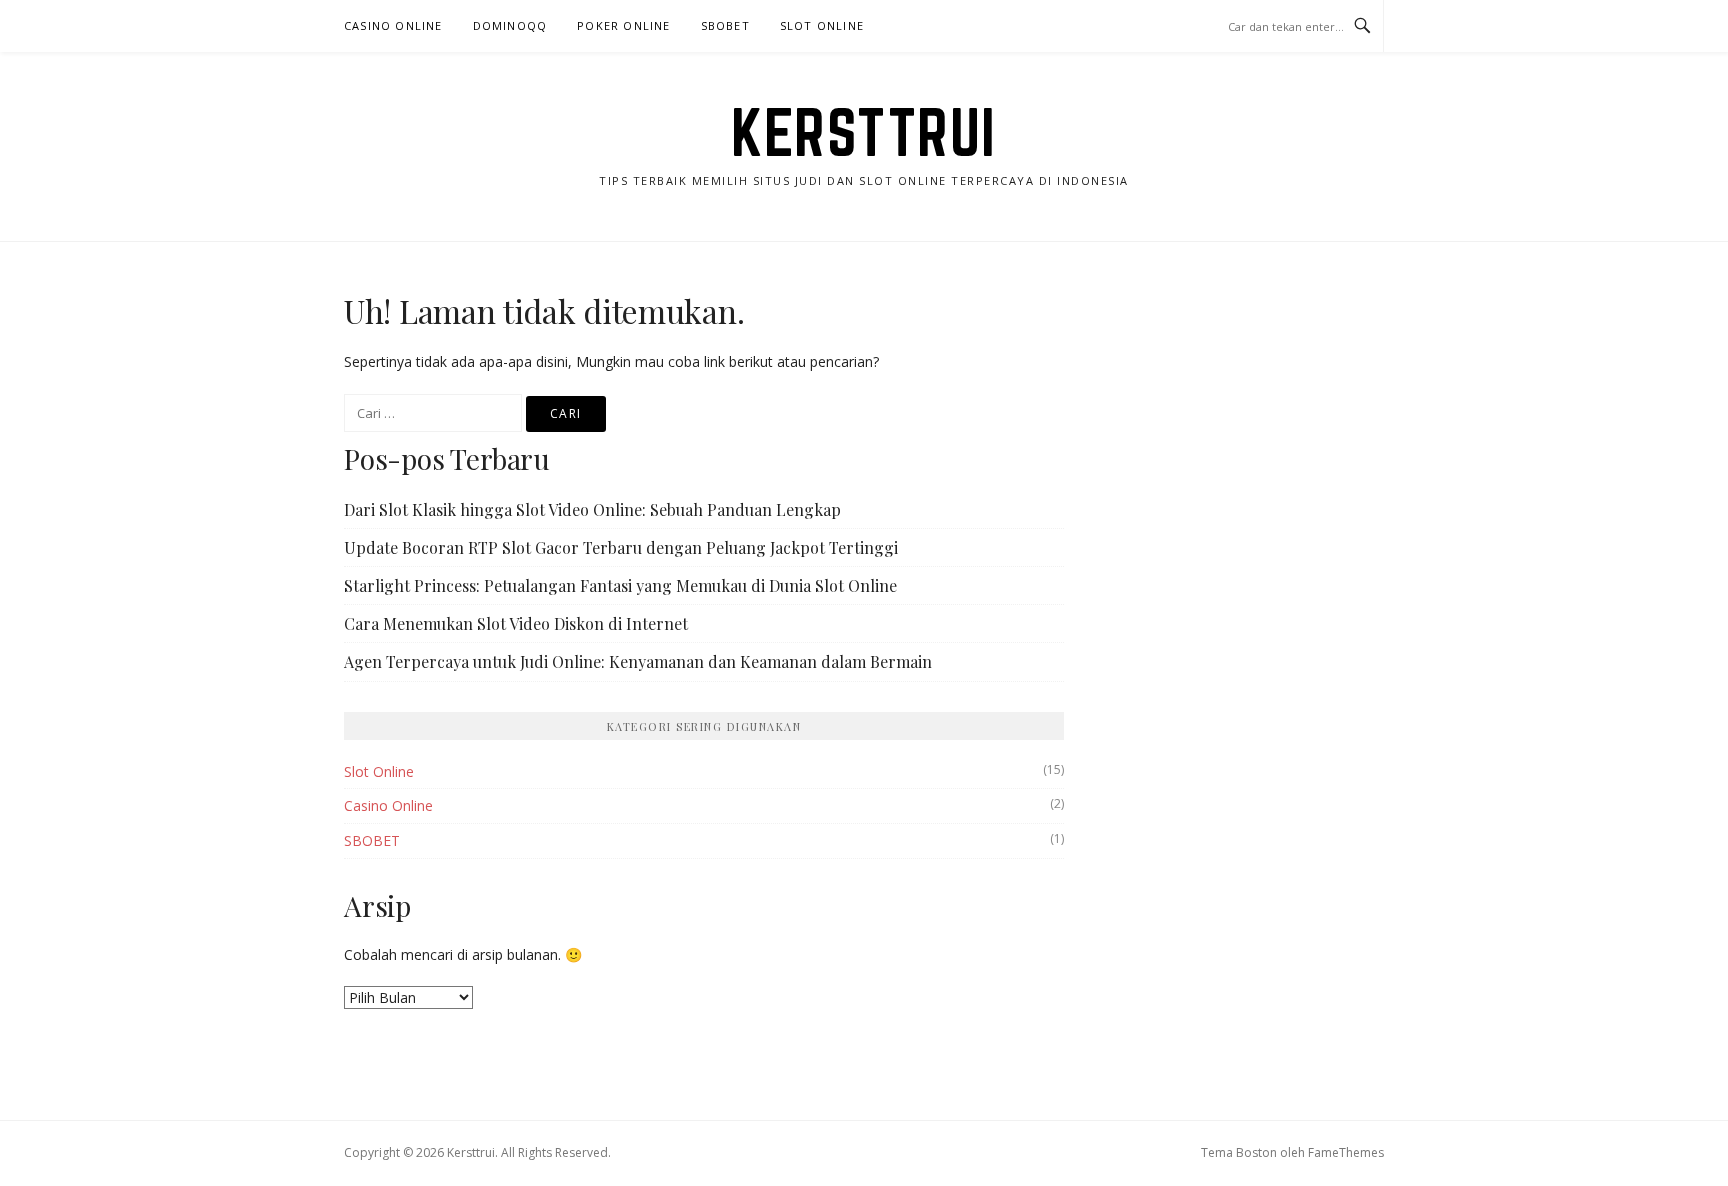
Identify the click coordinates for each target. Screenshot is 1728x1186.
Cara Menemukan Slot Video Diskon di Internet (516, 623)
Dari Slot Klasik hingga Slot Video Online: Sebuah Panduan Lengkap (592, 509)
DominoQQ (510, 25)
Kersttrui (864, 132)
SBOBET (725, 25)
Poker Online (623, 25)
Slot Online (822, 25)
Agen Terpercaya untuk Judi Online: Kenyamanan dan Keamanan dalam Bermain (638, 661)
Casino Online (393, 25)
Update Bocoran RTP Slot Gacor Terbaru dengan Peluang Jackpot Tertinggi (621, 547)
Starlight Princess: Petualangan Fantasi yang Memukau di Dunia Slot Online (620, 585)
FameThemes (1346, 1152)
